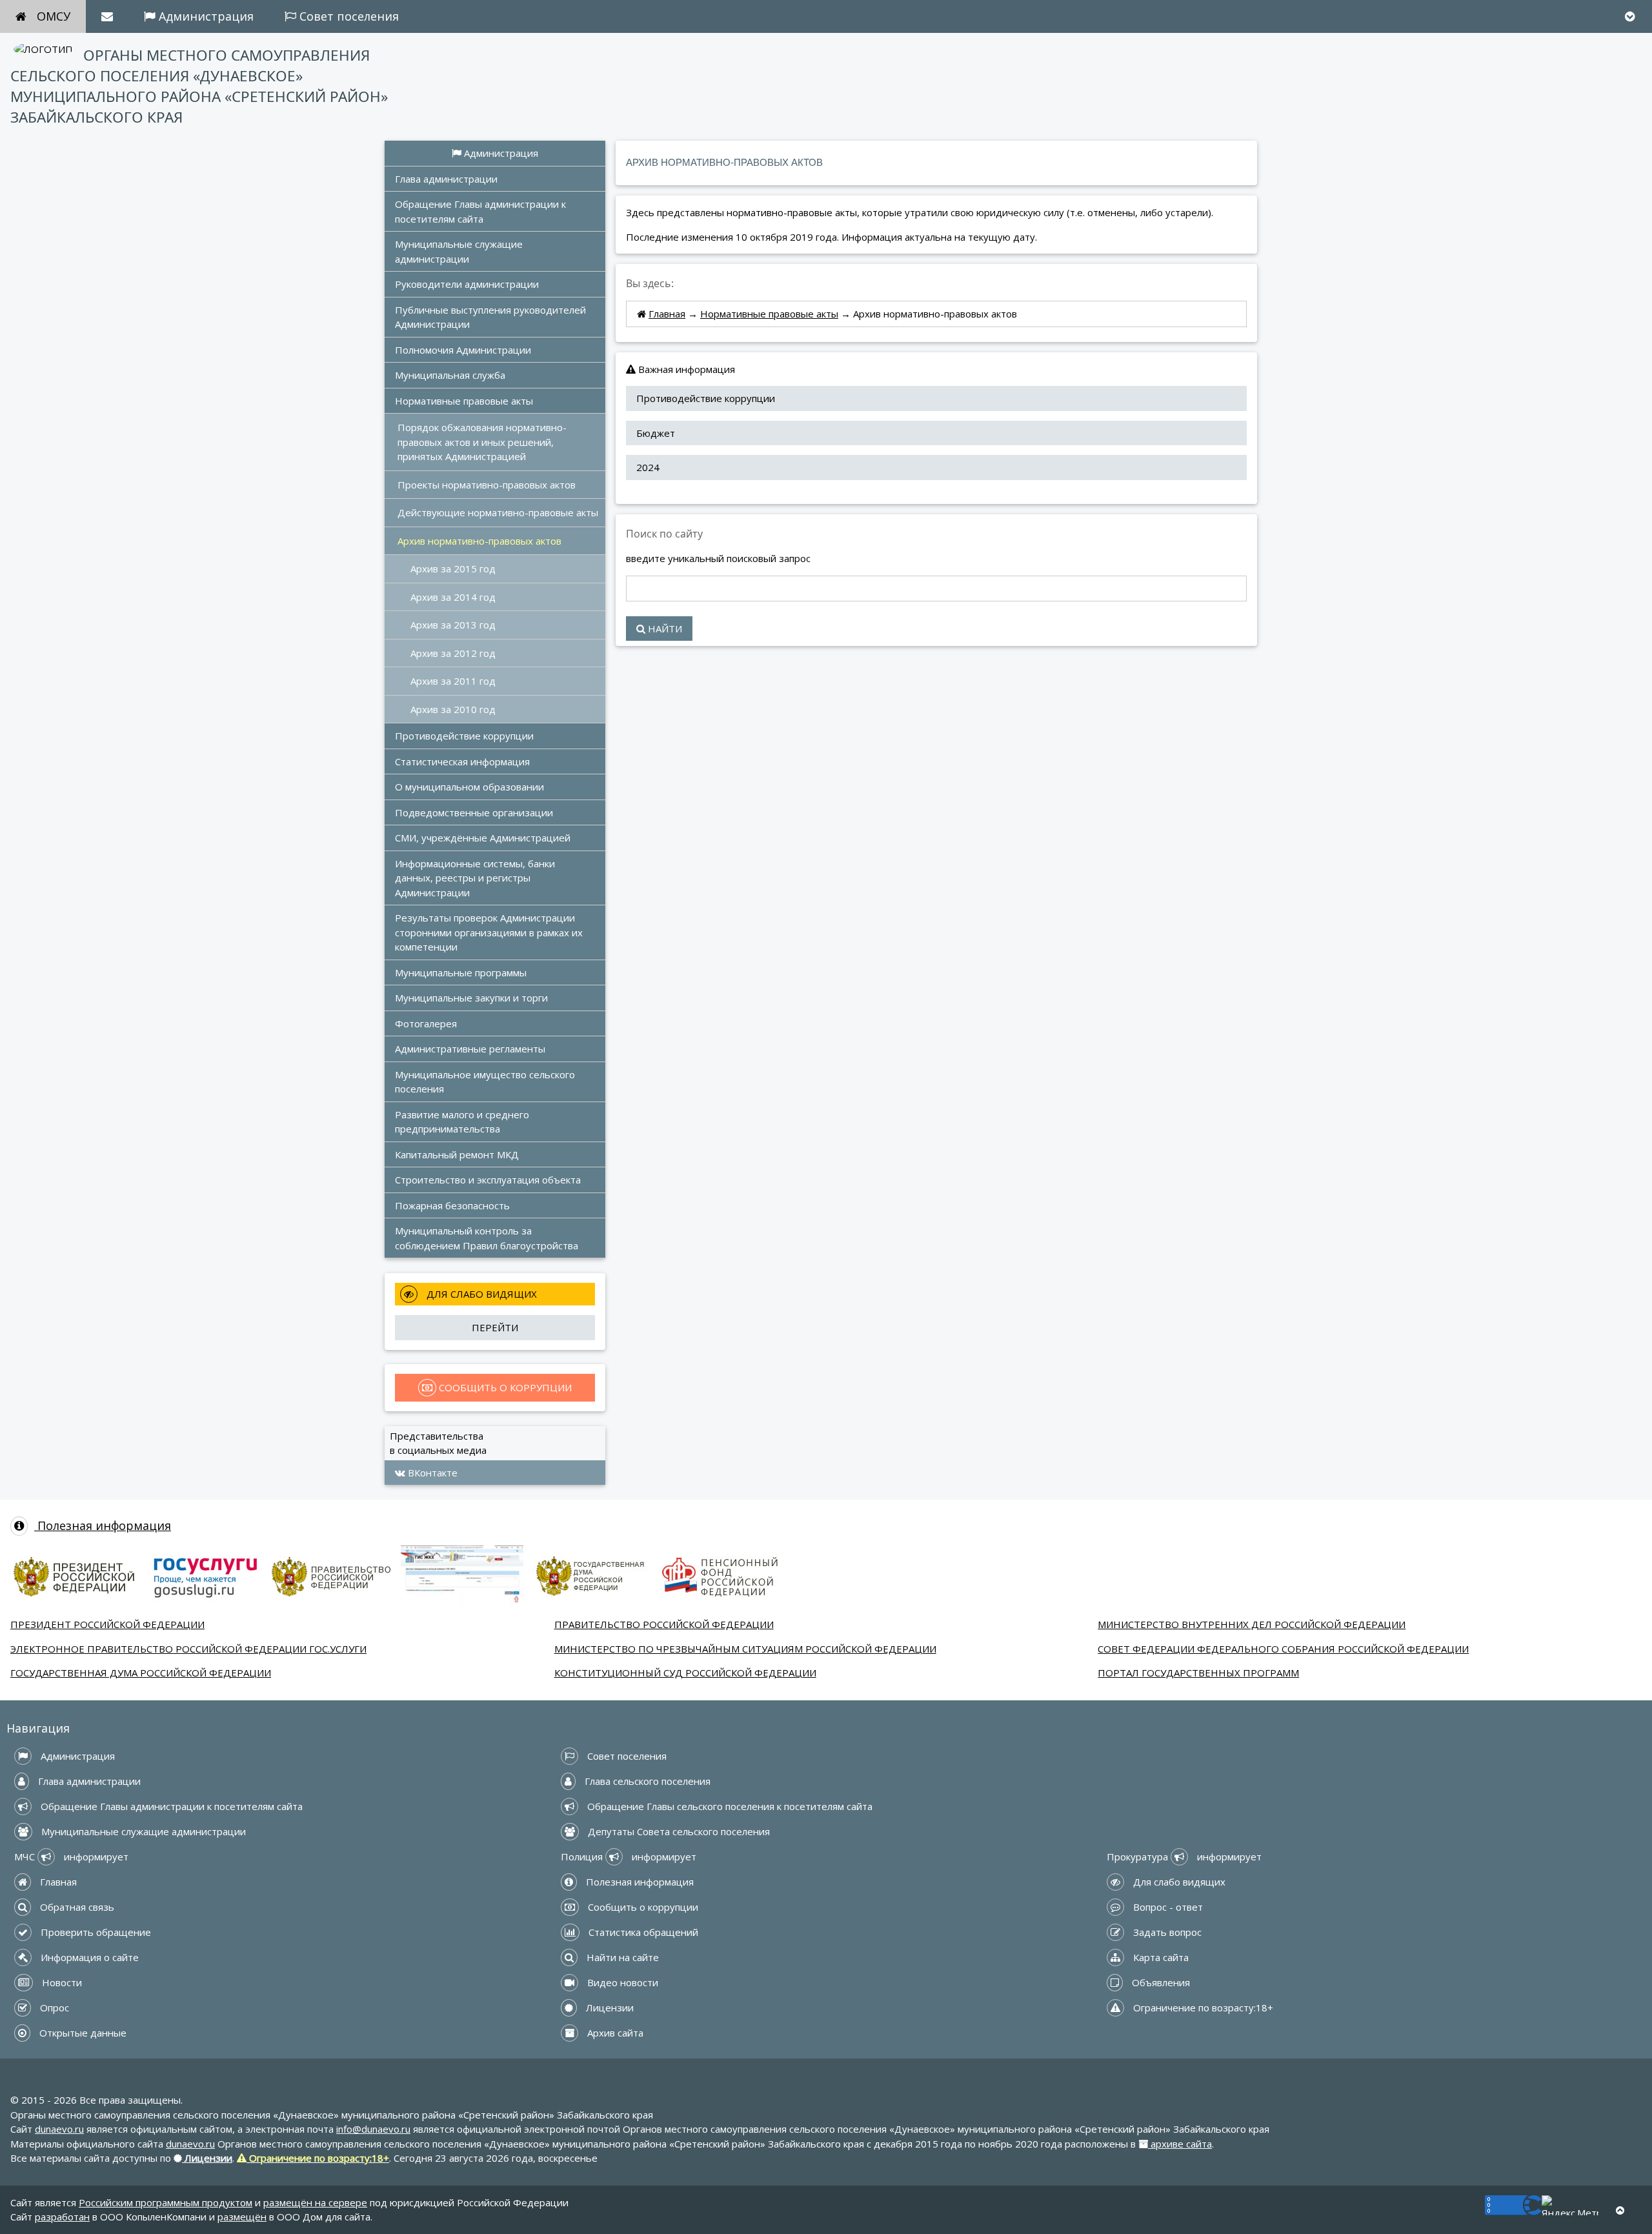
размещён (242, 2217)
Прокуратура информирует (1184, 1857)
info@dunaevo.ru (373, 2129)
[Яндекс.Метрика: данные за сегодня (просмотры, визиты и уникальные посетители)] (1570, 2205)
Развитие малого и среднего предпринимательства (463, 1122)
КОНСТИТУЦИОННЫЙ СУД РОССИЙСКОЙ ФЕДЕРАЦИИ (685, 1673)
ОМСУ (54, 16)
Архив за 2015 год (453, 569)
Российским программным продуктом (166, 2202)
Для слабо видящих (1178, 1882)
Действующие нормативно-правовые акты (498, 512)
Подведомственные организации (474, 812)
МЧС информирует (71, 1857)
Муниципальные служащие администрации (460, 251)
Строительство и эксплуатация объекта (488, 1180)
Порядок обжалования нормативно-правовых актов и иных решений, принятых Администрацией (482, 442)
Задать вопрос (1166, 1932)
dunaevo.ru (59, 2129)
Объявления (1160, 1982)
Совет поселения (348, 16)
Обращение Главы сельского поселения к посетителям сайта (729, 1806)
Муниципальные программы (461, 972)
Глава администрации (446, 179)
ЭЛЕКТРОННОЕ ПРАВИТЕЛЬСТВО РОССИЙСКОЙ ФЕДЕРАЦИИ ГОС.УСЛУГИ (188, 1649)
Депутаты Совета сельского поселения (678, 1831)
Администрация (205, 16)
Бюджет (656, 433)
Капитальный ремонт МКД (457, 1154)
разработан (62, 2217)
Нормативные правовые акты (464, 401)
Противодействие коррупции (464, 736)
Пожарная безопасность (452, 1205)
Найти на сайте (621, 1957)
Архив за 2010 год (453, 709)
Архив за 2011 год (453, 681)
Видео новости (621, 1982)
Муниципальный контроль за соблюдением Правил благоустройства (487, 1238)
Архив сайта (614, 2033)
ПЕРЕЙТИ (495, 1327)
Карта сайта (1160, 1957)
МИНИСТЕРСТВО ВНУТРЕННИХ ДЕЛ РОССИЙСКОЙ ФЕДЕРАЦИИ (1252, 1624)
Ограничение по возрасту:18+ (1202, 2008)
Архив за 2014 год (453, 597)
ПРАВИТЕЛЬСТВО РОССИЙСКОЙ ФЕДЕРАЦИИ (664, 1624)
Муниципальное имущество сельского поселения (486, 1082)
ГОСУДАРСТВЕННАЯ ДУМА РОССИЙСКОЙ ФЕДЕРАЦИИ (141, 1673)
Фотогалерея (426, 1023)
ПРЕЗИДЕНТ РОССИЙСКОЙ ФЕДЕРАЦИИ (107, 1624)
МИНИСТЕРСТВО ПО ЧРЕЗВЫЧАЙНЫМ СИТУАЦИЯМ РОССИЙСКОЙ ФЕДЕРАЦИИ (745, 1649)
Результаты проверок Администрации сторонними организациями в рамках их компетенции (490, 932)
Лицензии (609, 2008)
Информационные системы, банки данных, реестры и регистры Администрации (476, 878)
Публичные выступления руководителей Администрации (492, 317)
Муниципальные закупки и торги (471, 998)
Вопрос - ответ (1167, 1907)
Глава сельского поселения (646, 1781)
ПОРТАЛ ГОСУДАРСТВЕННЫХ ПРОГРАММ (1198, 1673)
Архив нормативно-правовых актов (479, 541)
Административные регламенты (470, 1049)
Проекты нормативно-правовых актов (487, 485)
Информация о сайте (88, 1957)
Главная (667, 314)
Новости (61, 1982)
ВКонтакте (431, 1473)
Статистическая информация (462, 761)
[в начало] (1620, 2210)
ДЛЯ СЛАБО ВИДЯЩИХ (480, 1294)
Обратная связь (76, 1907)
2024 (648, 467)
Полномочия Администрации (463, 350)
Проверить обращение (95, 1932)
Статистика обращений (642, 1932)
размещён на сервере (315, 2202)
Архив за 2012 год (453, 653)
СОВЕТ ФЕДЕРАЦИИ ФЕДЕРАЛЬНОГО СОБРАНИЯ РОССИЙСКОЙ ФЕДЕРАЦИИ (1283, 1649)
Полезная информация (103, 1525)
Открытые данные (82, 2033)
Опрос (53, 2008)
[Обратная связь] (107, 16)
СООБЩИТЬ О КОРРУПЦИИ (504, 1387)
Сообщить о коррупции (642, 1907)
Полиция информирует (629, 1857)
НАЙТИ (664, 629)
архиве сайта (1180, 2144)
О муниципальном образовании (469, 787)
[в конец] (1630, 16)
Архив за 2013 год (453, 625)
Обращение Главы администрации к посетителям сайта (482, 211)
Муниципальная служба (450, 375)
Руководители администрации (467, 284)
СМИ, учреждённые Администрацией (483, 838)
